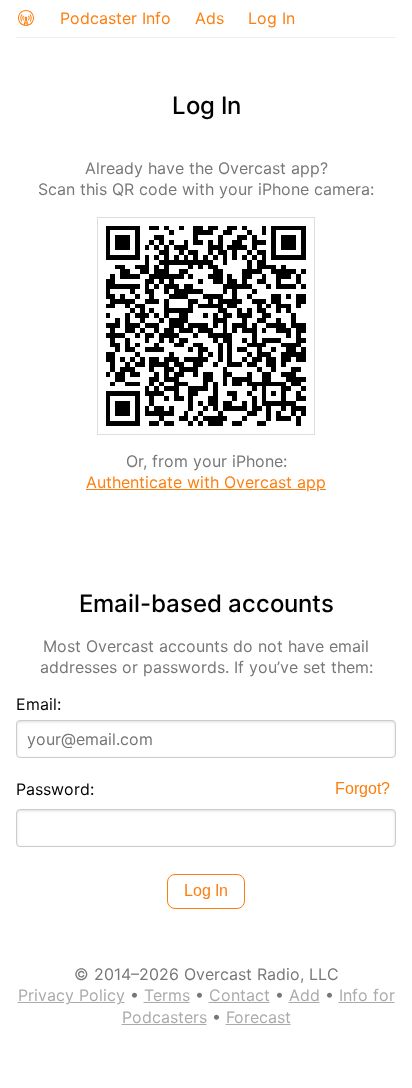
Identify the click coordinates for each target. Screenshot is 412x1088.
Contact (239, 995)
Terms (167, 995)
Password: (55, 789)
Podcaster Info (115, 18)
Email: (38, 704)
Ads (209, 18)
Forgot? (362, 788)
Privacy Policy (71, 995)
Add (304, 995)
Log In (271, 18)
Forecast (258, 1017)
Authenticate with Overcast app (206, 482)
